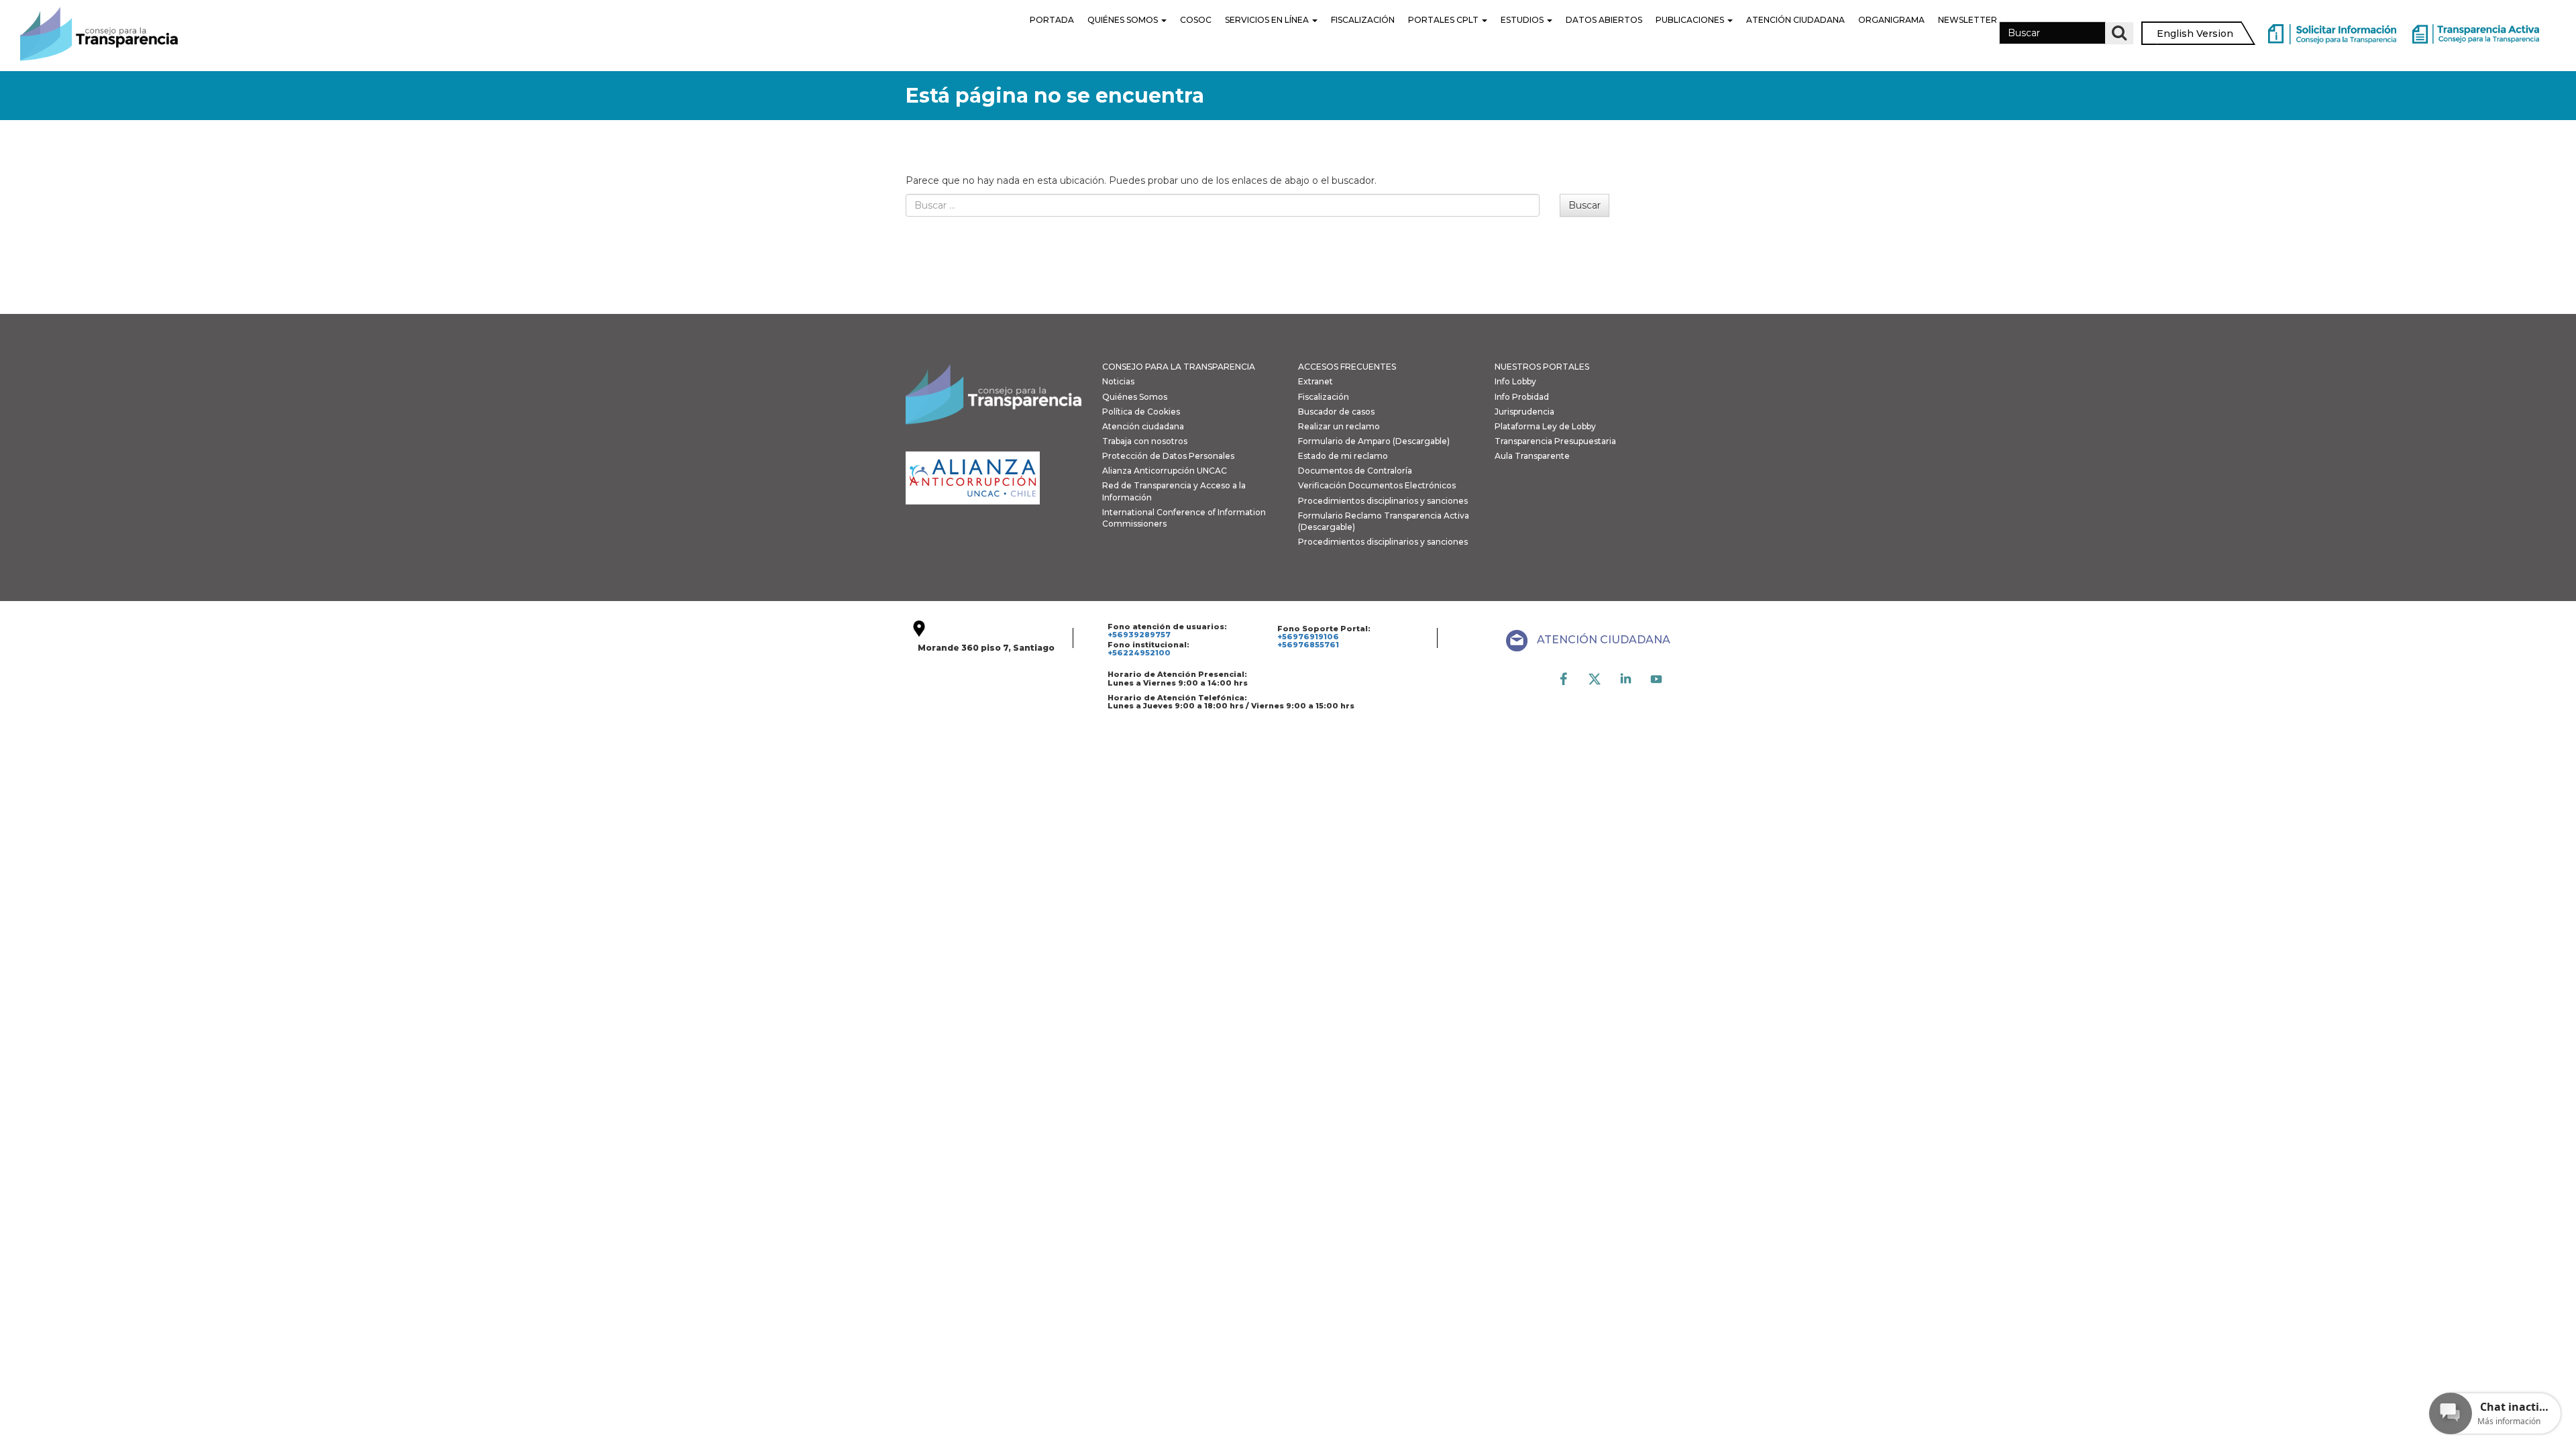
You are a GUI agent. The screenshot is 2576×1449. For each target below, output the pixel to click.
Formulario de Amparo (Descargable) (1374, 441)
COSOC (1196, 20)
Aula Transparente (1532, 456)
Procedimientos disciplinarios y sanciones (1383, 501)
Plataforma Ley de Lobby (1545, 426)
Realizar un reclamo (1339, 426)
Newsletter (1968, 20)
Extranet (1316, 381)
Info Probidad (1522, 397)
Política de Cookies (1141, 412)
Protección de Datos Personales (1168, 456)
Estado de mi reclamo (1343, 456)
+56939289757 (1139, 635)
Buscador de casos (1336, 412)
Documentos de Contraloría (1355, 471)
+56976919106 (1308, 637)
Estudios (1523, 20)
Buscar (1585, 205)
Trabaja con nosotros (1145, 441)
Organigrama (1891, 20)
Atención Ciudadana (1795, 20)
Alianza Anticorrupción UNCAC (1165, 471)
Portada (1052, 20)
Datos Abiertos (1604, 20)
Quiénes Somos (1124, 20)
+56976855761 (1308, 645)
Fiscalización (1363, 20)
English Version (2195, 34)
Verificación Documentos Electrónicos (1377, 485)
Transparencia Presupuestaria (1555, 441)
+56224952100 (1139, 653)
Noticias (1118, 381)
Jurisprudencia (1524, 412)
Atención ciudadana (1143, 426)
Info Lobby (1515, 381)
